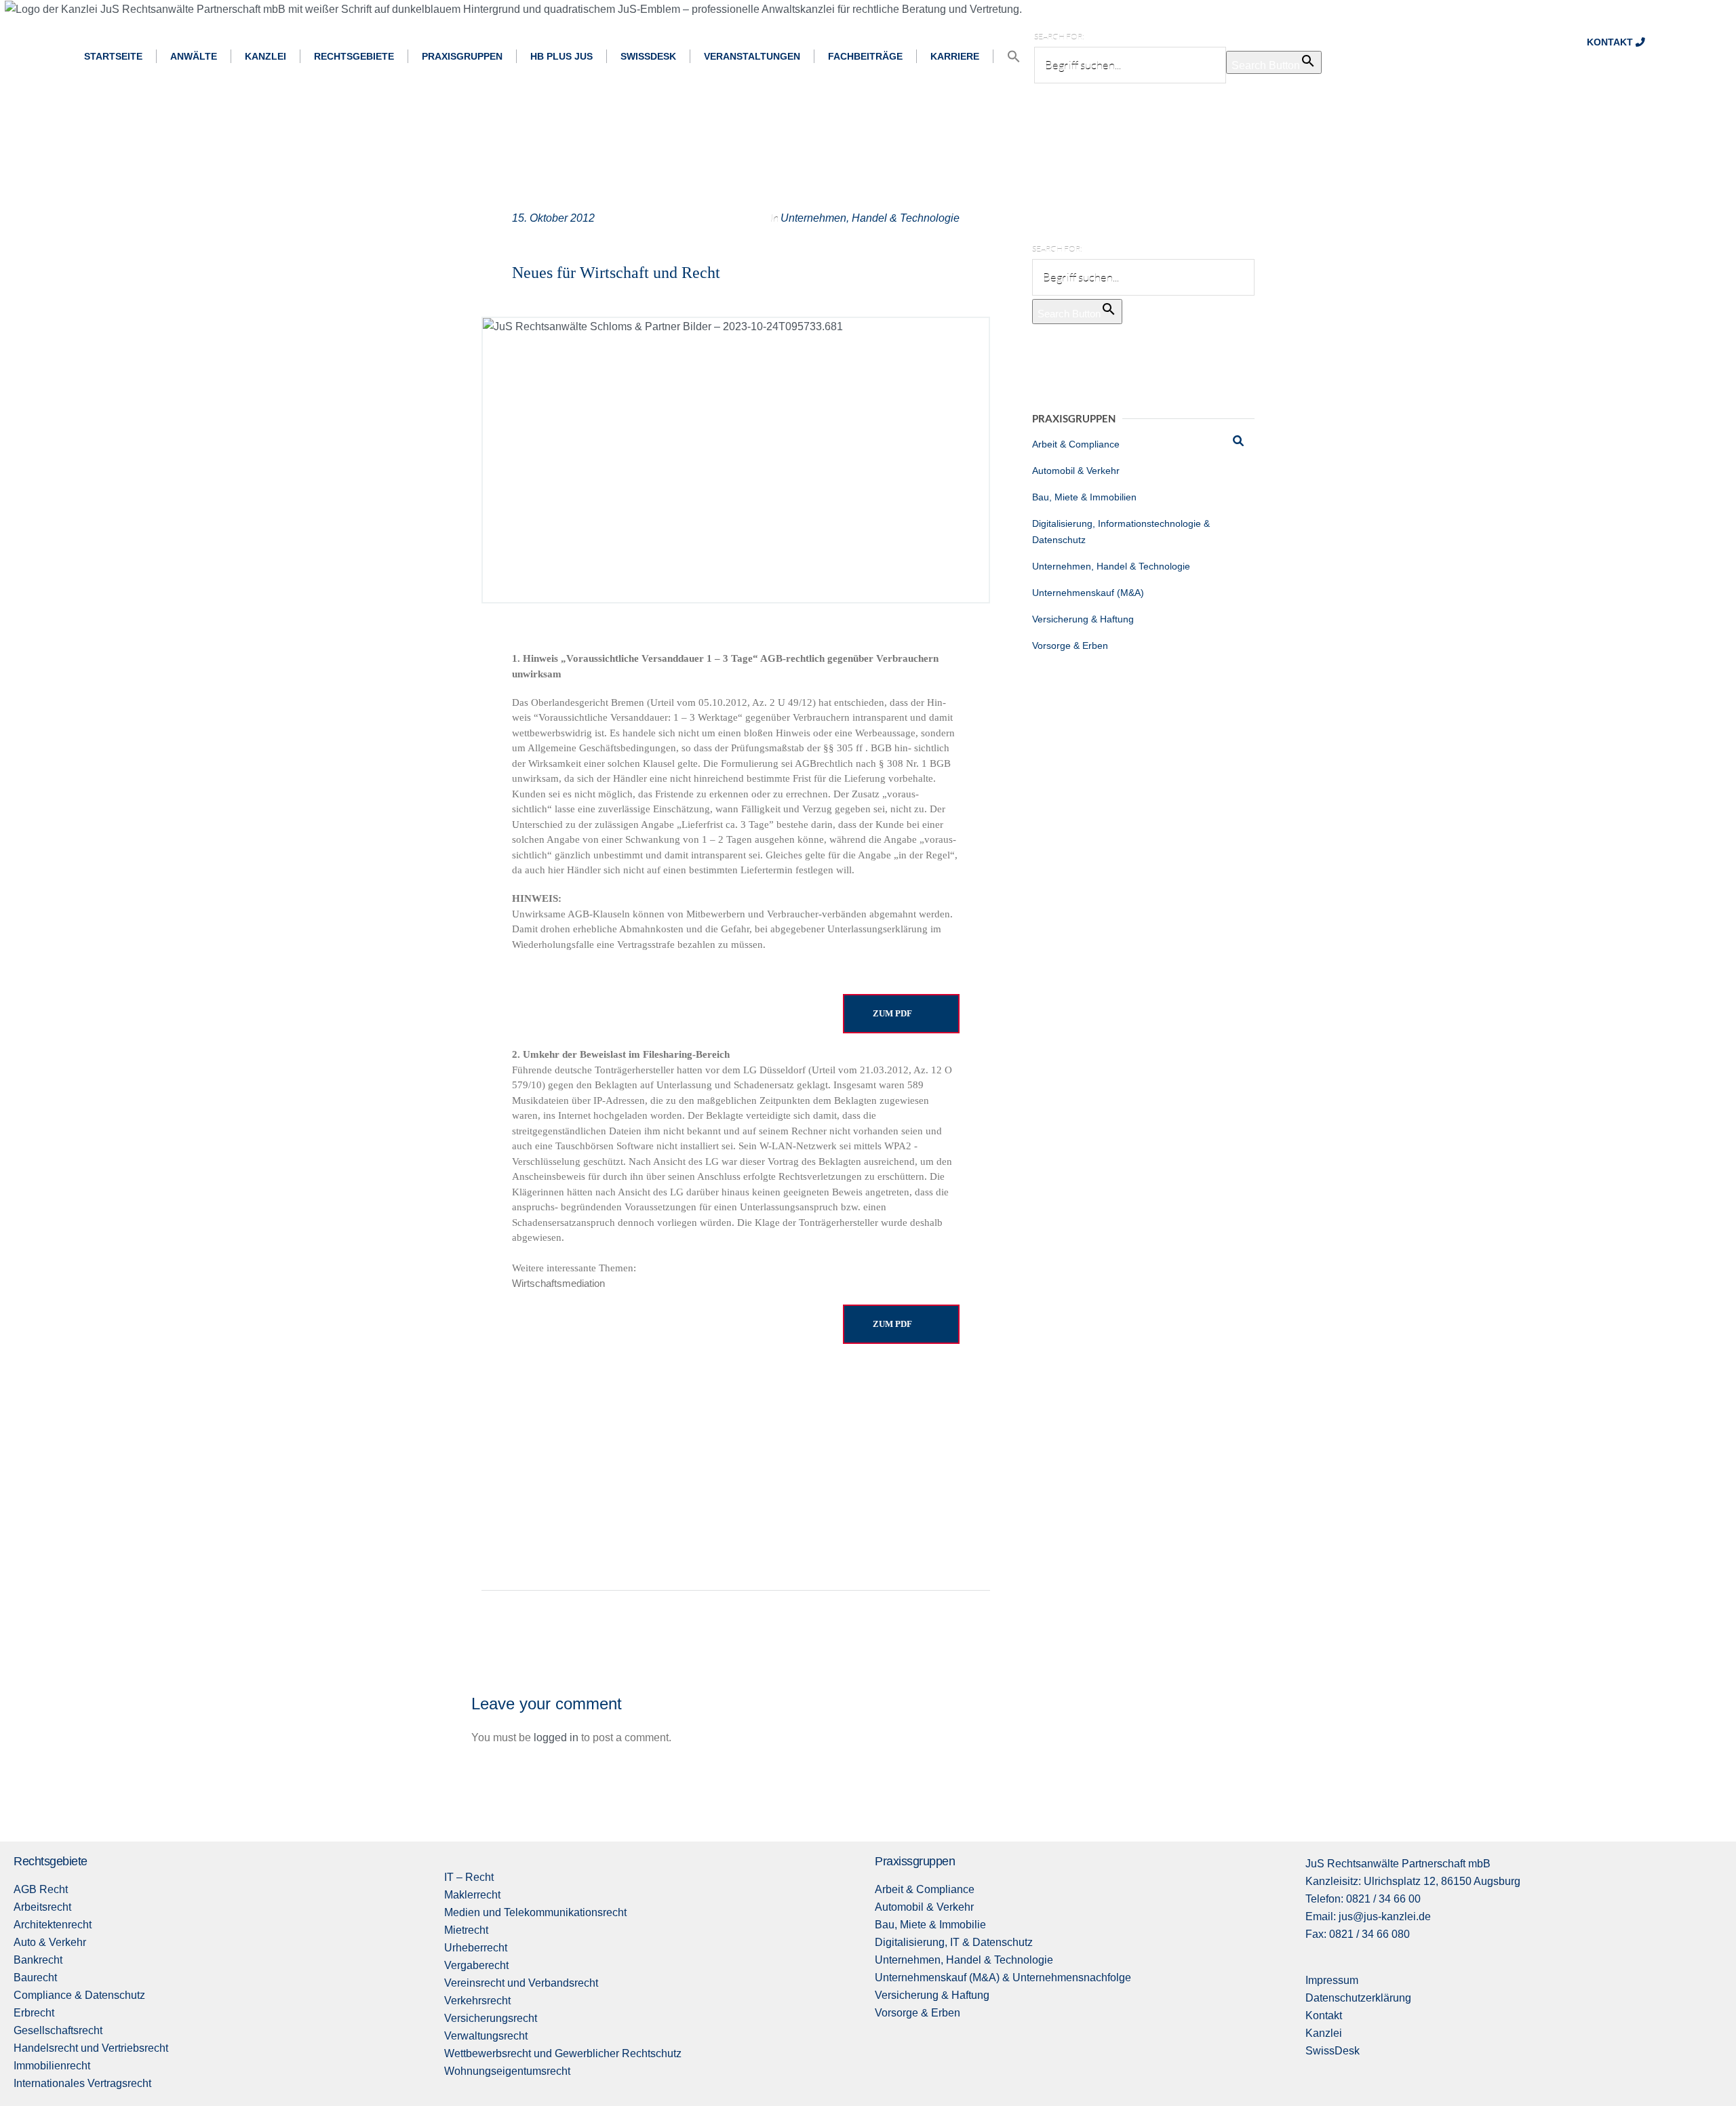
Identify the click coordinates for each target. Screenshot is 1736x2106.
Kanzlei (1324, 2033)
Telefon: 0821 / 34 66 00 (1363, 1899)
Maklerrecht (472, 1895)
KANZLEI (265, 56)
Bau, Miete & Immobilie (930, 1925)
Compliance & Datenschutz (79, 1995)
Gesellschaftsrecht (58, 2030)
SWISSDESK (648, 56)
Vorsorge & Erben (1070, 645)
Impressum (1332, 1980)
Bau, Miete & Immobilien (1084, 497)
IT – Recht (469, 1877)
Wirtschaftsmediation (558, 1283)
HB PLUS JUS (561, 56)
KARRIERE (955, 56)
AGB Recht (41, 1889)
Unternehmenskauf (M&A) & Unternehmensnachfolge (1003, 1978)
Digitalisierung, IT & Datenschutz (954, 1942)
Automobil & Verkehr (1076, 471)
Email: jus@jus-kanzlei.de (1368, 1916)
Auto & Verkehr (50, 1942)
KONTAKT (1611, 42)
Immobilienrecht (52, 2066)
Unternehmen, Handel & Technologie (870, 218)
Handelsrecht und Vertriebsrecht (91, 2048)
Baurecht (35, 1978)
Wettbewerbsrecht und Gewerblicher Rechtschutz (563, 2053)
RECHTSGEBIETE (354, 56)
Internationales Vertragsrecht (82, 2083)
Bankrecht (38, 1960)
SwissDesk (1333, 2051)
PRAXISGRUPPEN (462, 56)
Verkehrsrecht (477, 2001)
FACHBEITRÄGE (865, 56)
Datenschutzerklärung (1358, 1998)
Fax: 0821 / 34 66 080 (1358, 1934)
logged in (556, 1737)
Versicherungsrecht (491, 2018)
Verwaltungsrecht (486, 2036)
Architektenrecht (53, 1925)
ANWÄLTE (194, 56)
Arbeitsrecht (42, 1907)
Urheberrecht (476, 1948)
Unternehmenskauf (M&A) (1088, 593)
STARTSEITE (113, 56)
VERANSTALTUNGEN (752, 56)
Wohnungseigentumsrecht (507, 2071)
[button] (1014, 57)
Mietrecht (466, 1930)
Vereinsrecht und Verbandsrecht (521, 1983)
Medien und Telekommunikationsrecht (535, 1912)
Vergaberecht (476, 1965)
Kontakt (1324, 2015)
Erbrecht (34, 2013)
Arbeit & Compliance (1076, 444)
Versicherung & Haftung (1083, 619)
